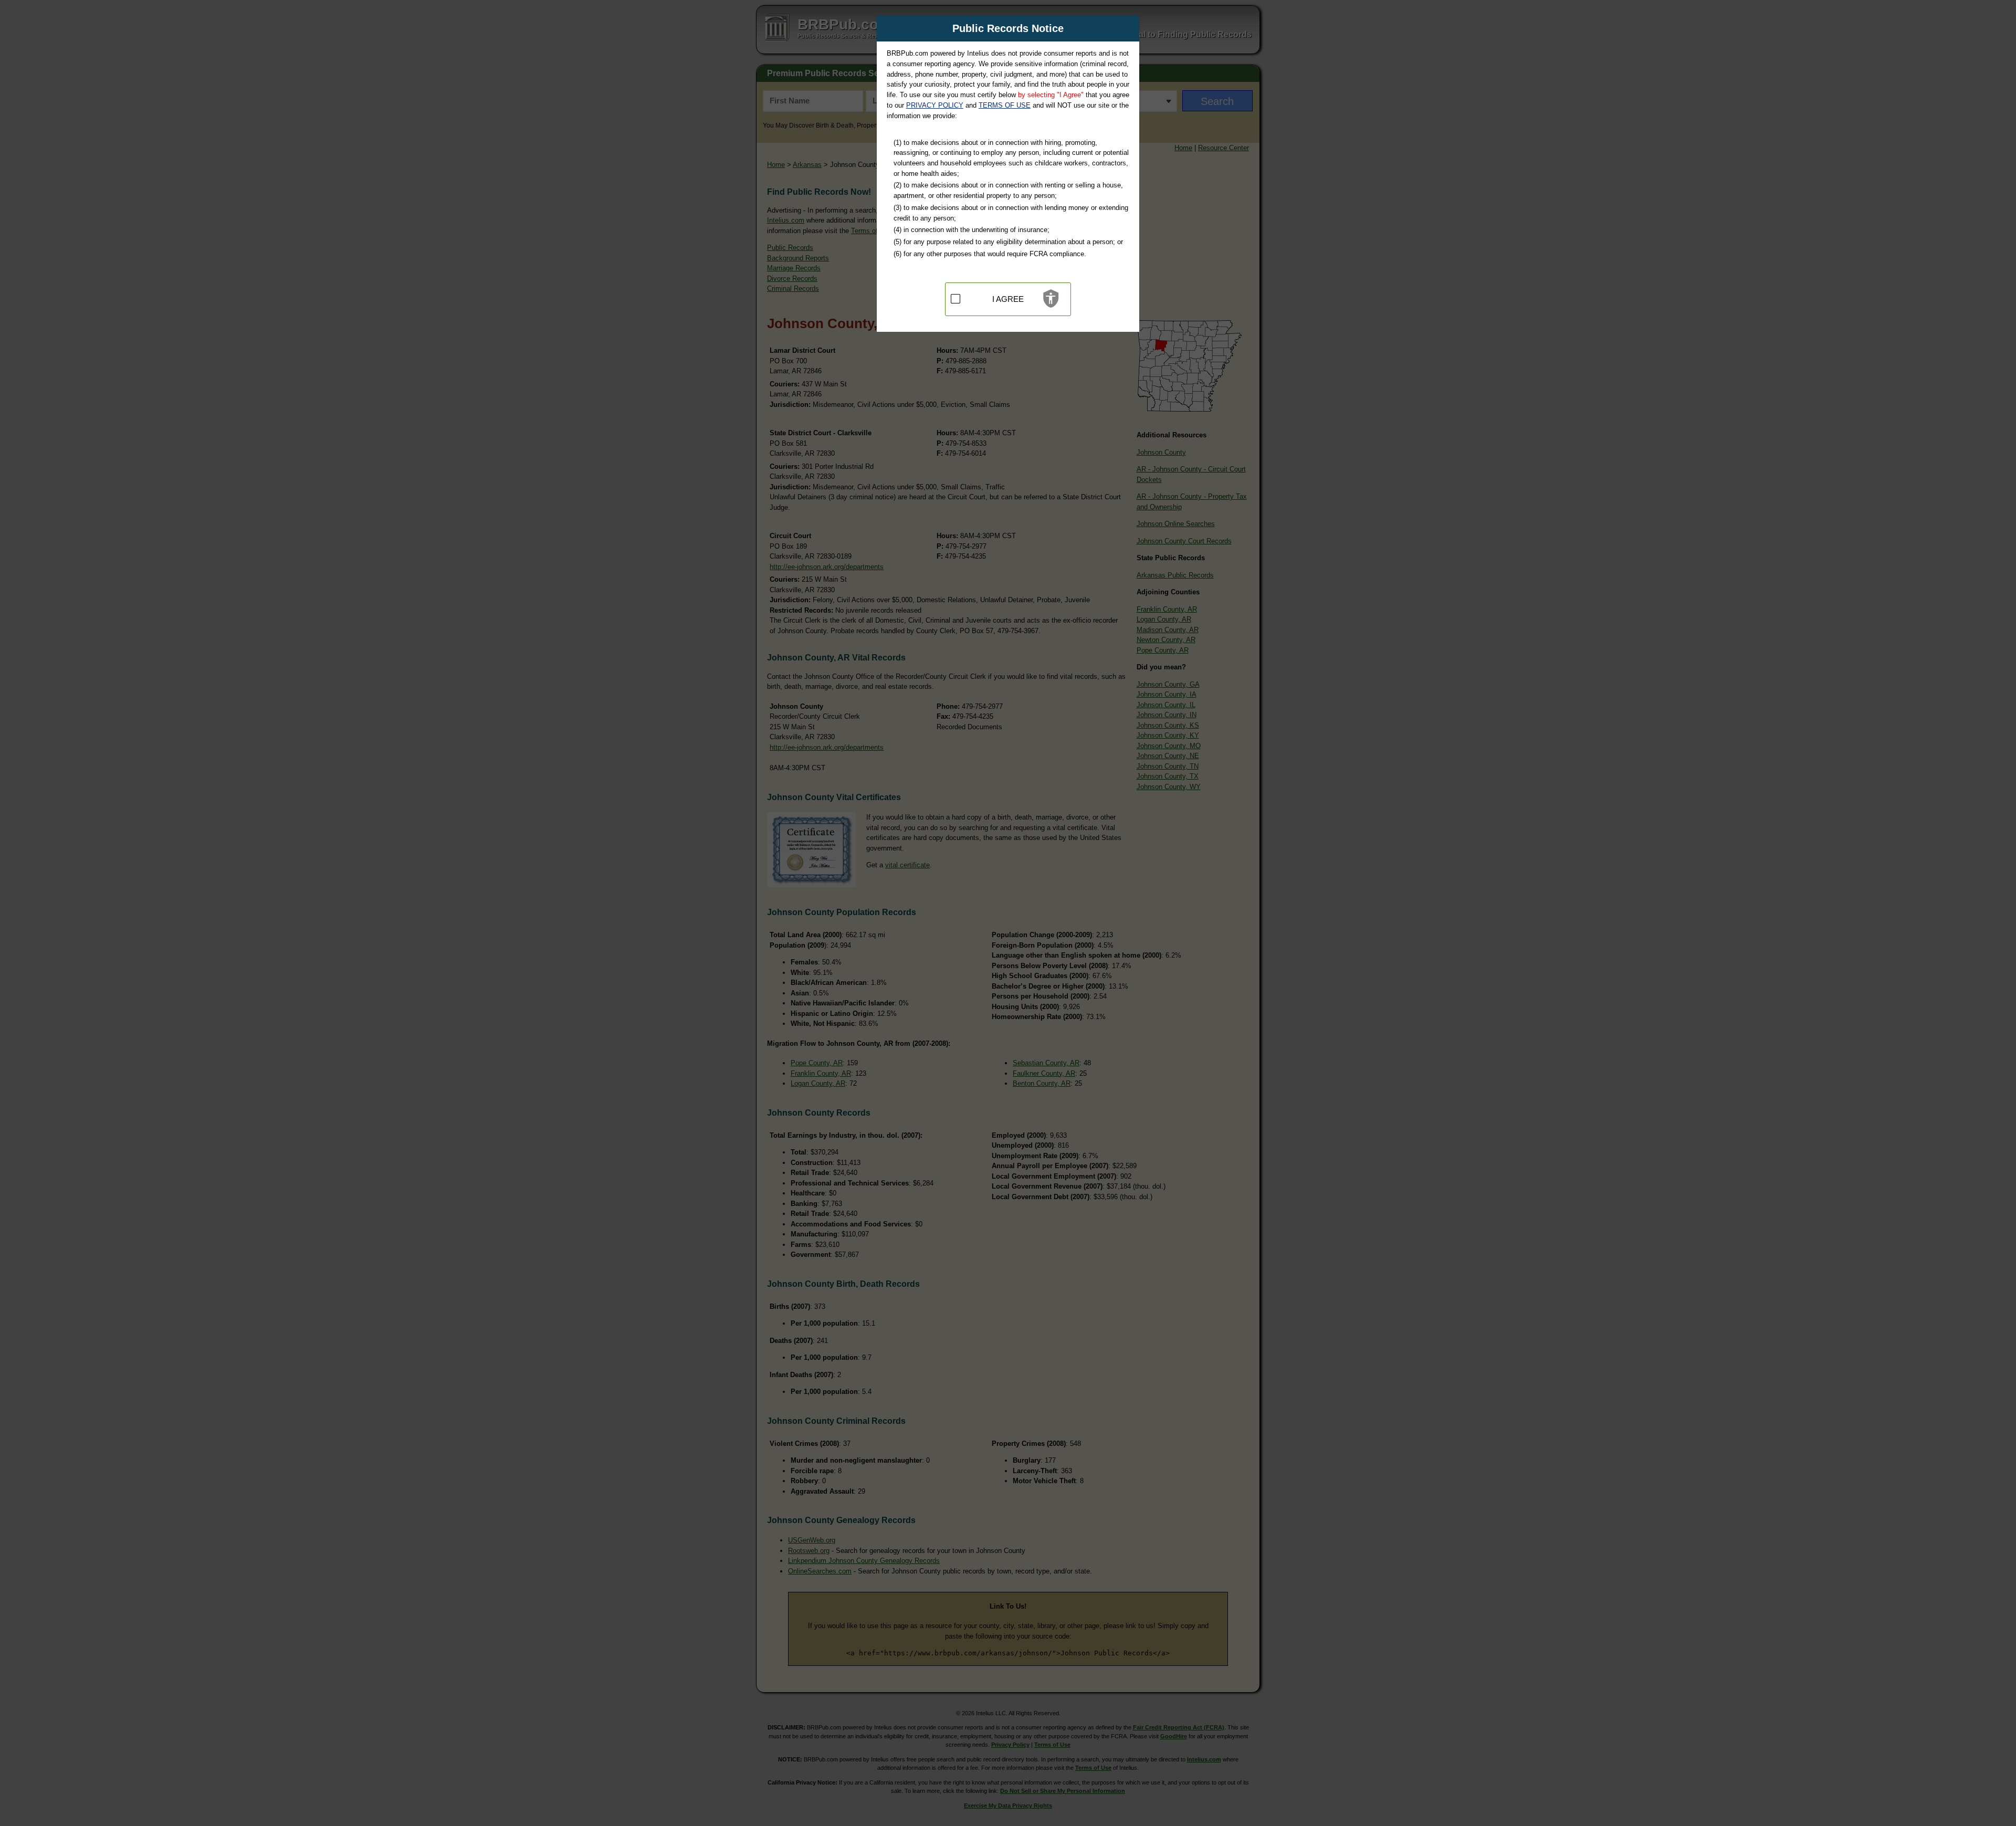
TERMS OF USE (1005, 105)
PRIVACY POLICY (935, 105)
